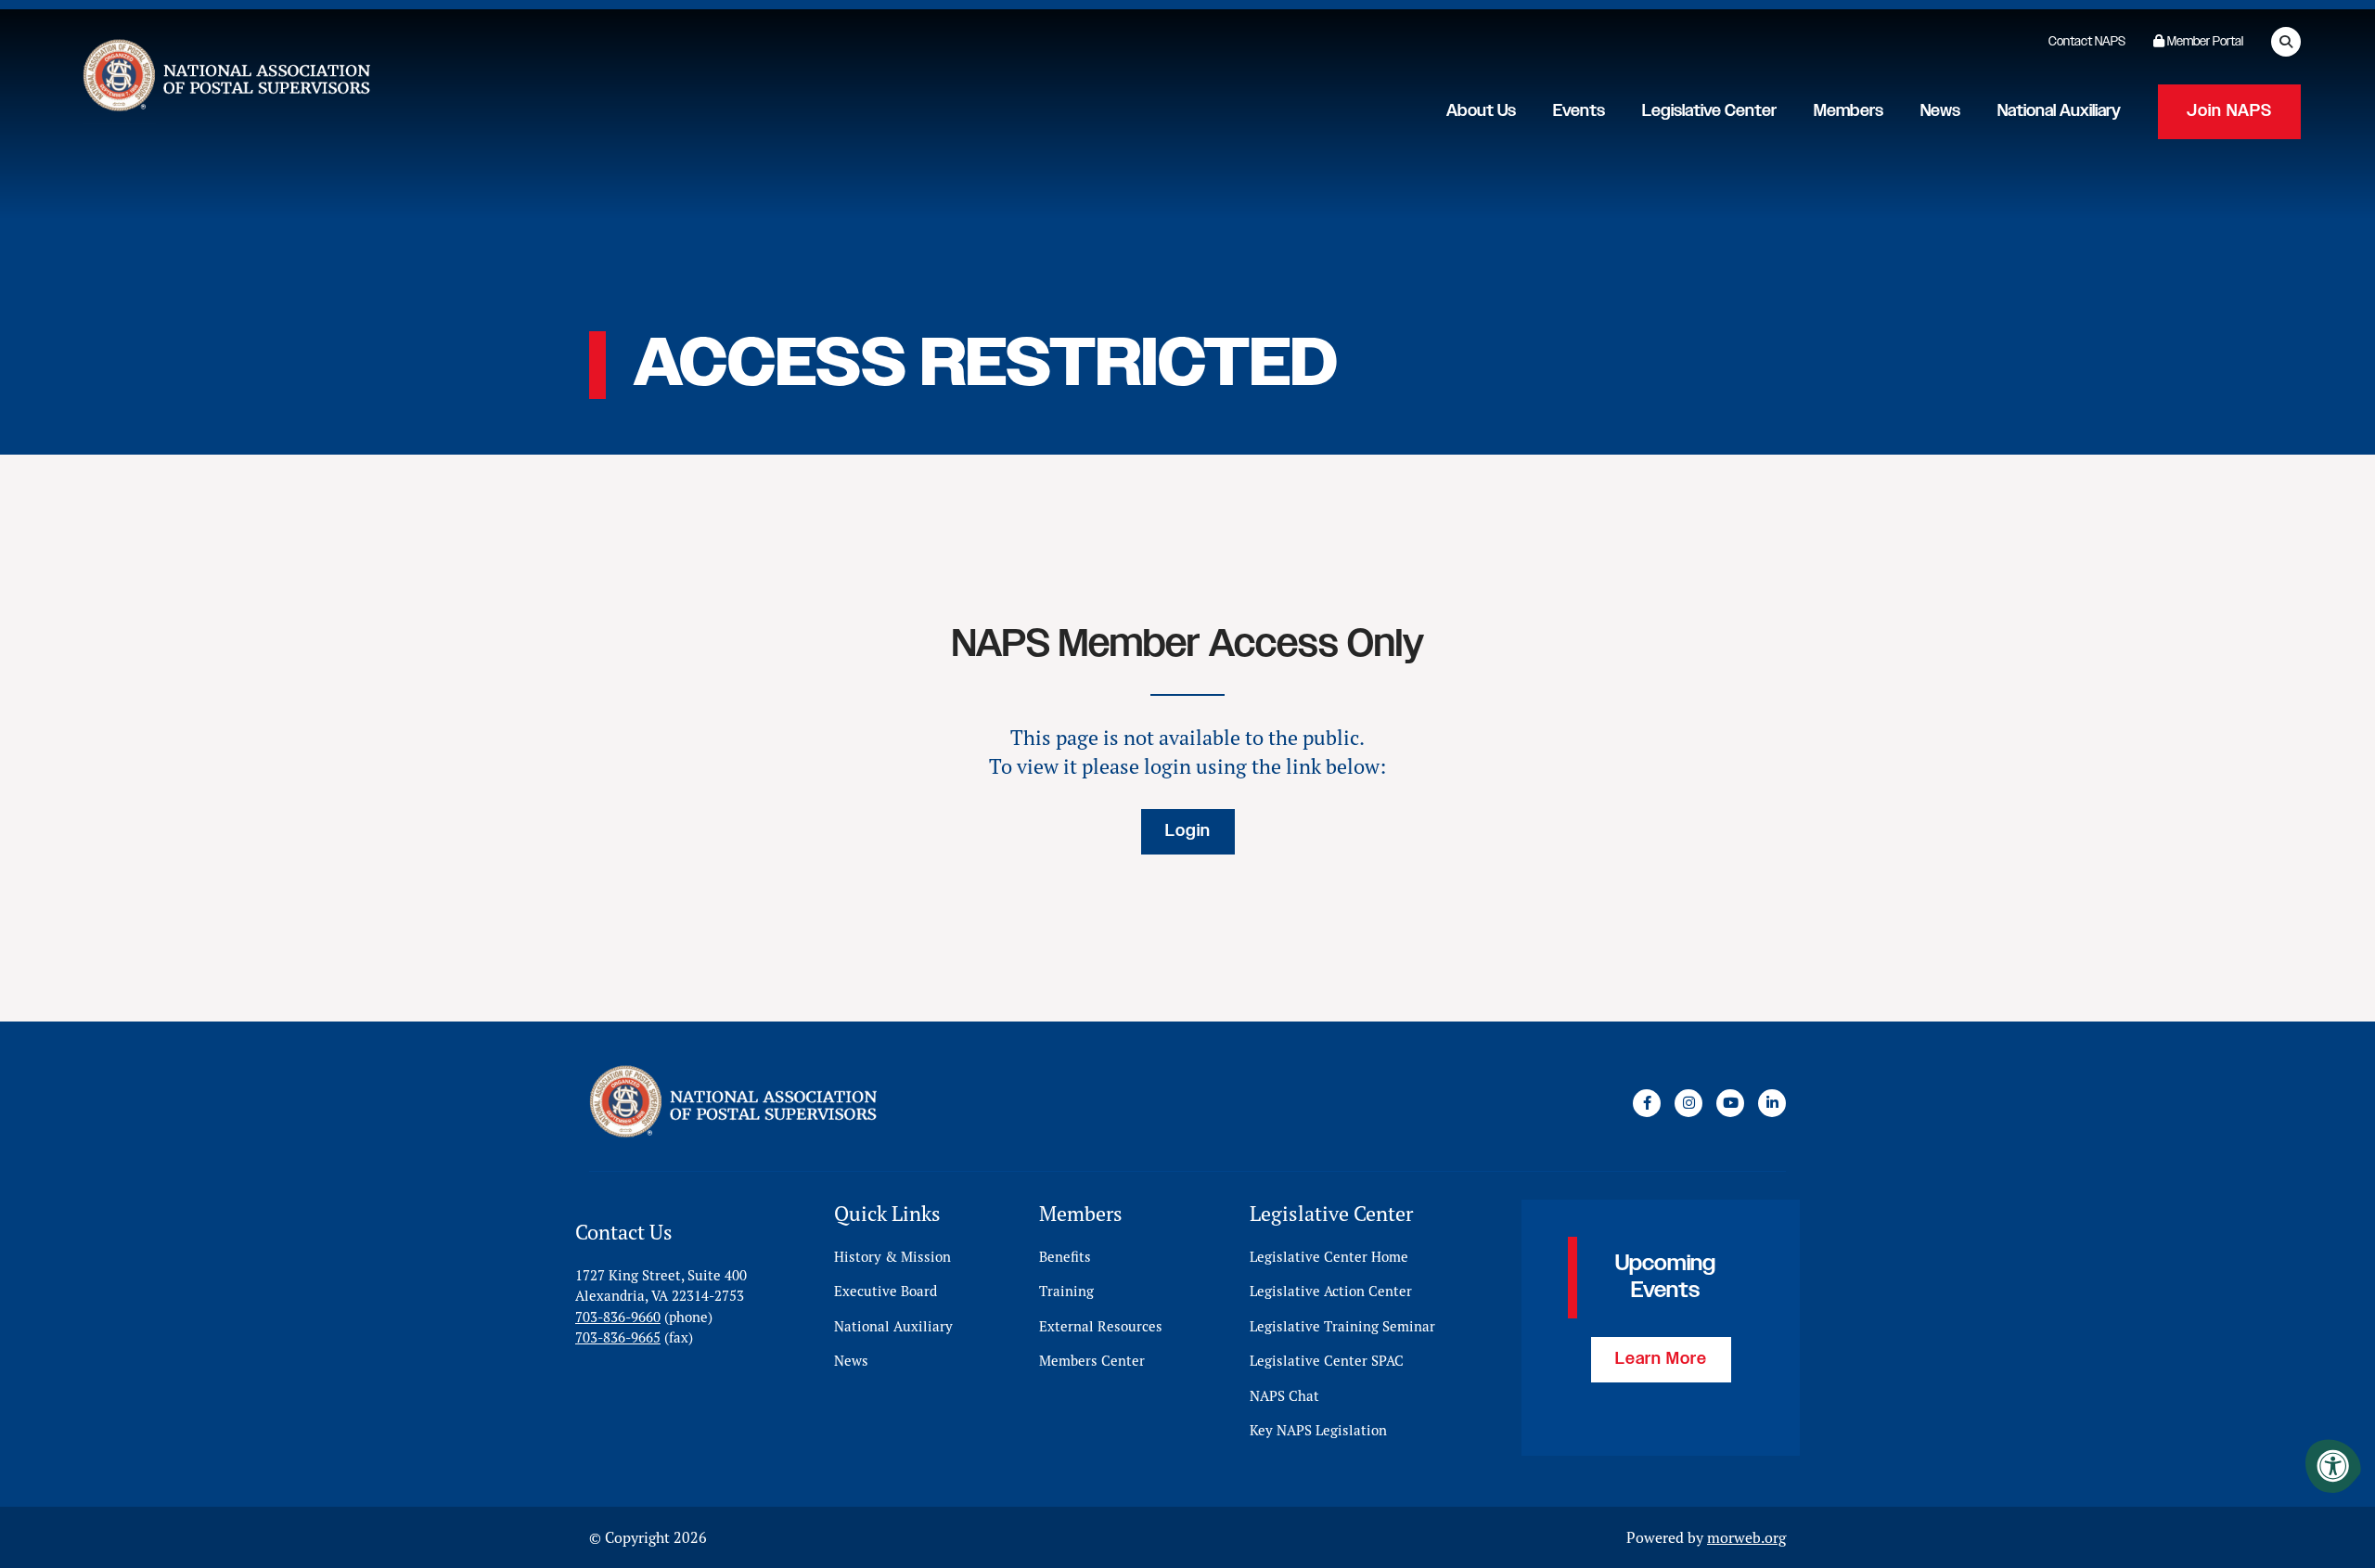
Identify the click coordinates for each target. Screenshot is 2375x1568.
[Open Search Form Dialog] (2286, 42)
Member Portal (2204, 42)
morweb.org (1746, 1537)
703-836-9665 (618, 1337)
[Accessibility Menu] (2333, 1466)
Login (1188, 831)
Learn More (1661, 1359)
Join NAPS (2229, 111)
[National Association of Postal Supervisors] (225, 79)
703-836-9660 (618, 1317)
